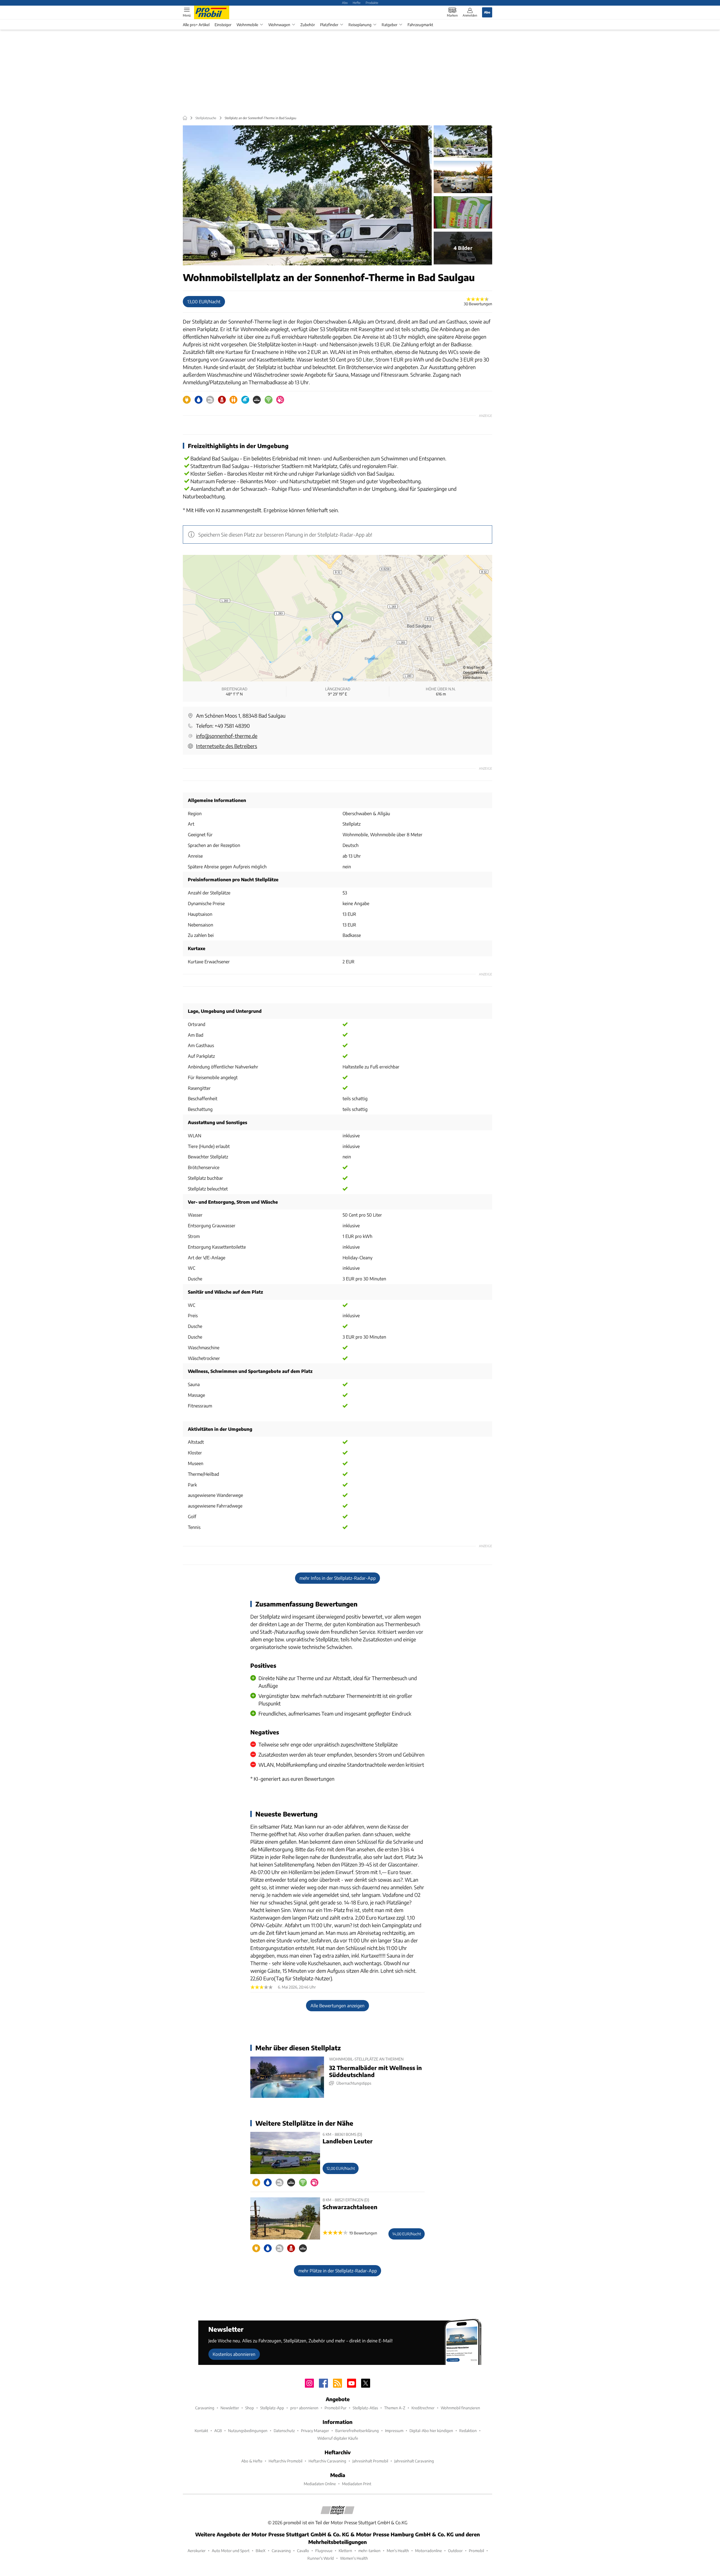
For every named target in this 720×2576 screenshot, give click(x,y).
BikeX (261, 2551)
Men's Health (398, 2551)
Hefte (357, 3)
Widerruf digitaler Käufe (338, 2438)
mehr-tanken (369, 2551)
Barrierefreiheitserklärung (357, 2431)
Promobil (476, 2551)
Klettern (345, 2551)
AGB (218, 2431)
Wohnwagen (279, 25)
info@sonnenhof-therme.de (227, 736)
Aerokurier (197, 2551)
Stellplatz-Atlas (365, 2408)
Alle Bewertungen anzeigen (337, 2006)
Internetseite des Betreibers (227, 746)
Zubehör (308, 25)
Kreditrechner (423, 2408)
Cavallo (303, 2551)
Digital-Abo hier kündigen (431, 2431)
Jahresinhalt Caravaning (414, 2461)
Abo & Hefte (252, 2461)
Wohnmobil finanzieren (460, 2408)
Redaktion (468, 2431)
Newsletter (230, 2408)
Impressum (394, 2431)
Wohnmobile (247, 25)
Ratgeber (390, 25)
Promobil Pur (336, 2408)
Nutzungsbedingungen (248, 2431)
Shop (250, 2408)
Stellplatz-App (272, 2408)
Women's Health (354, 2558)
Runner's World (321, 2558)
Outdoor (455, 2551)
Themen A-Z (395, 2408)
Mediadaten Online (320, 2484)
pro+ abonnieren (304, 2408)
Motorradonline (428, 2551)
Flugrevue (324, 2551)
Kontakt (201, 2431)
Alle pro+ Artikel (196, 25)
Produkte (372, 3)
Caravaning (205, 2408)
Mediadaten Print (357, 2484)
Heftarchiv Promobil (285, 2461)
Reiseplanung (360, 25)
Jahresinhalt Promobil (370, 2461)
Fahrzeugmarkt (420, 25)
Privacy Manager (315, 2431)
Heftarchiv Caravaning (327, 2461)
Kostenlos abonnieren (234, 2354)
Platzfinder (329, 25)
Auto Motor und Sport (231, 2551)
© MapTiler (472, 667)
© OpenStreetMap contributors (475, 673)
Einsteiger (223, 25)
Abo (345, 3)
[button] (307, 195)
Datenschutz (284, 2431)
